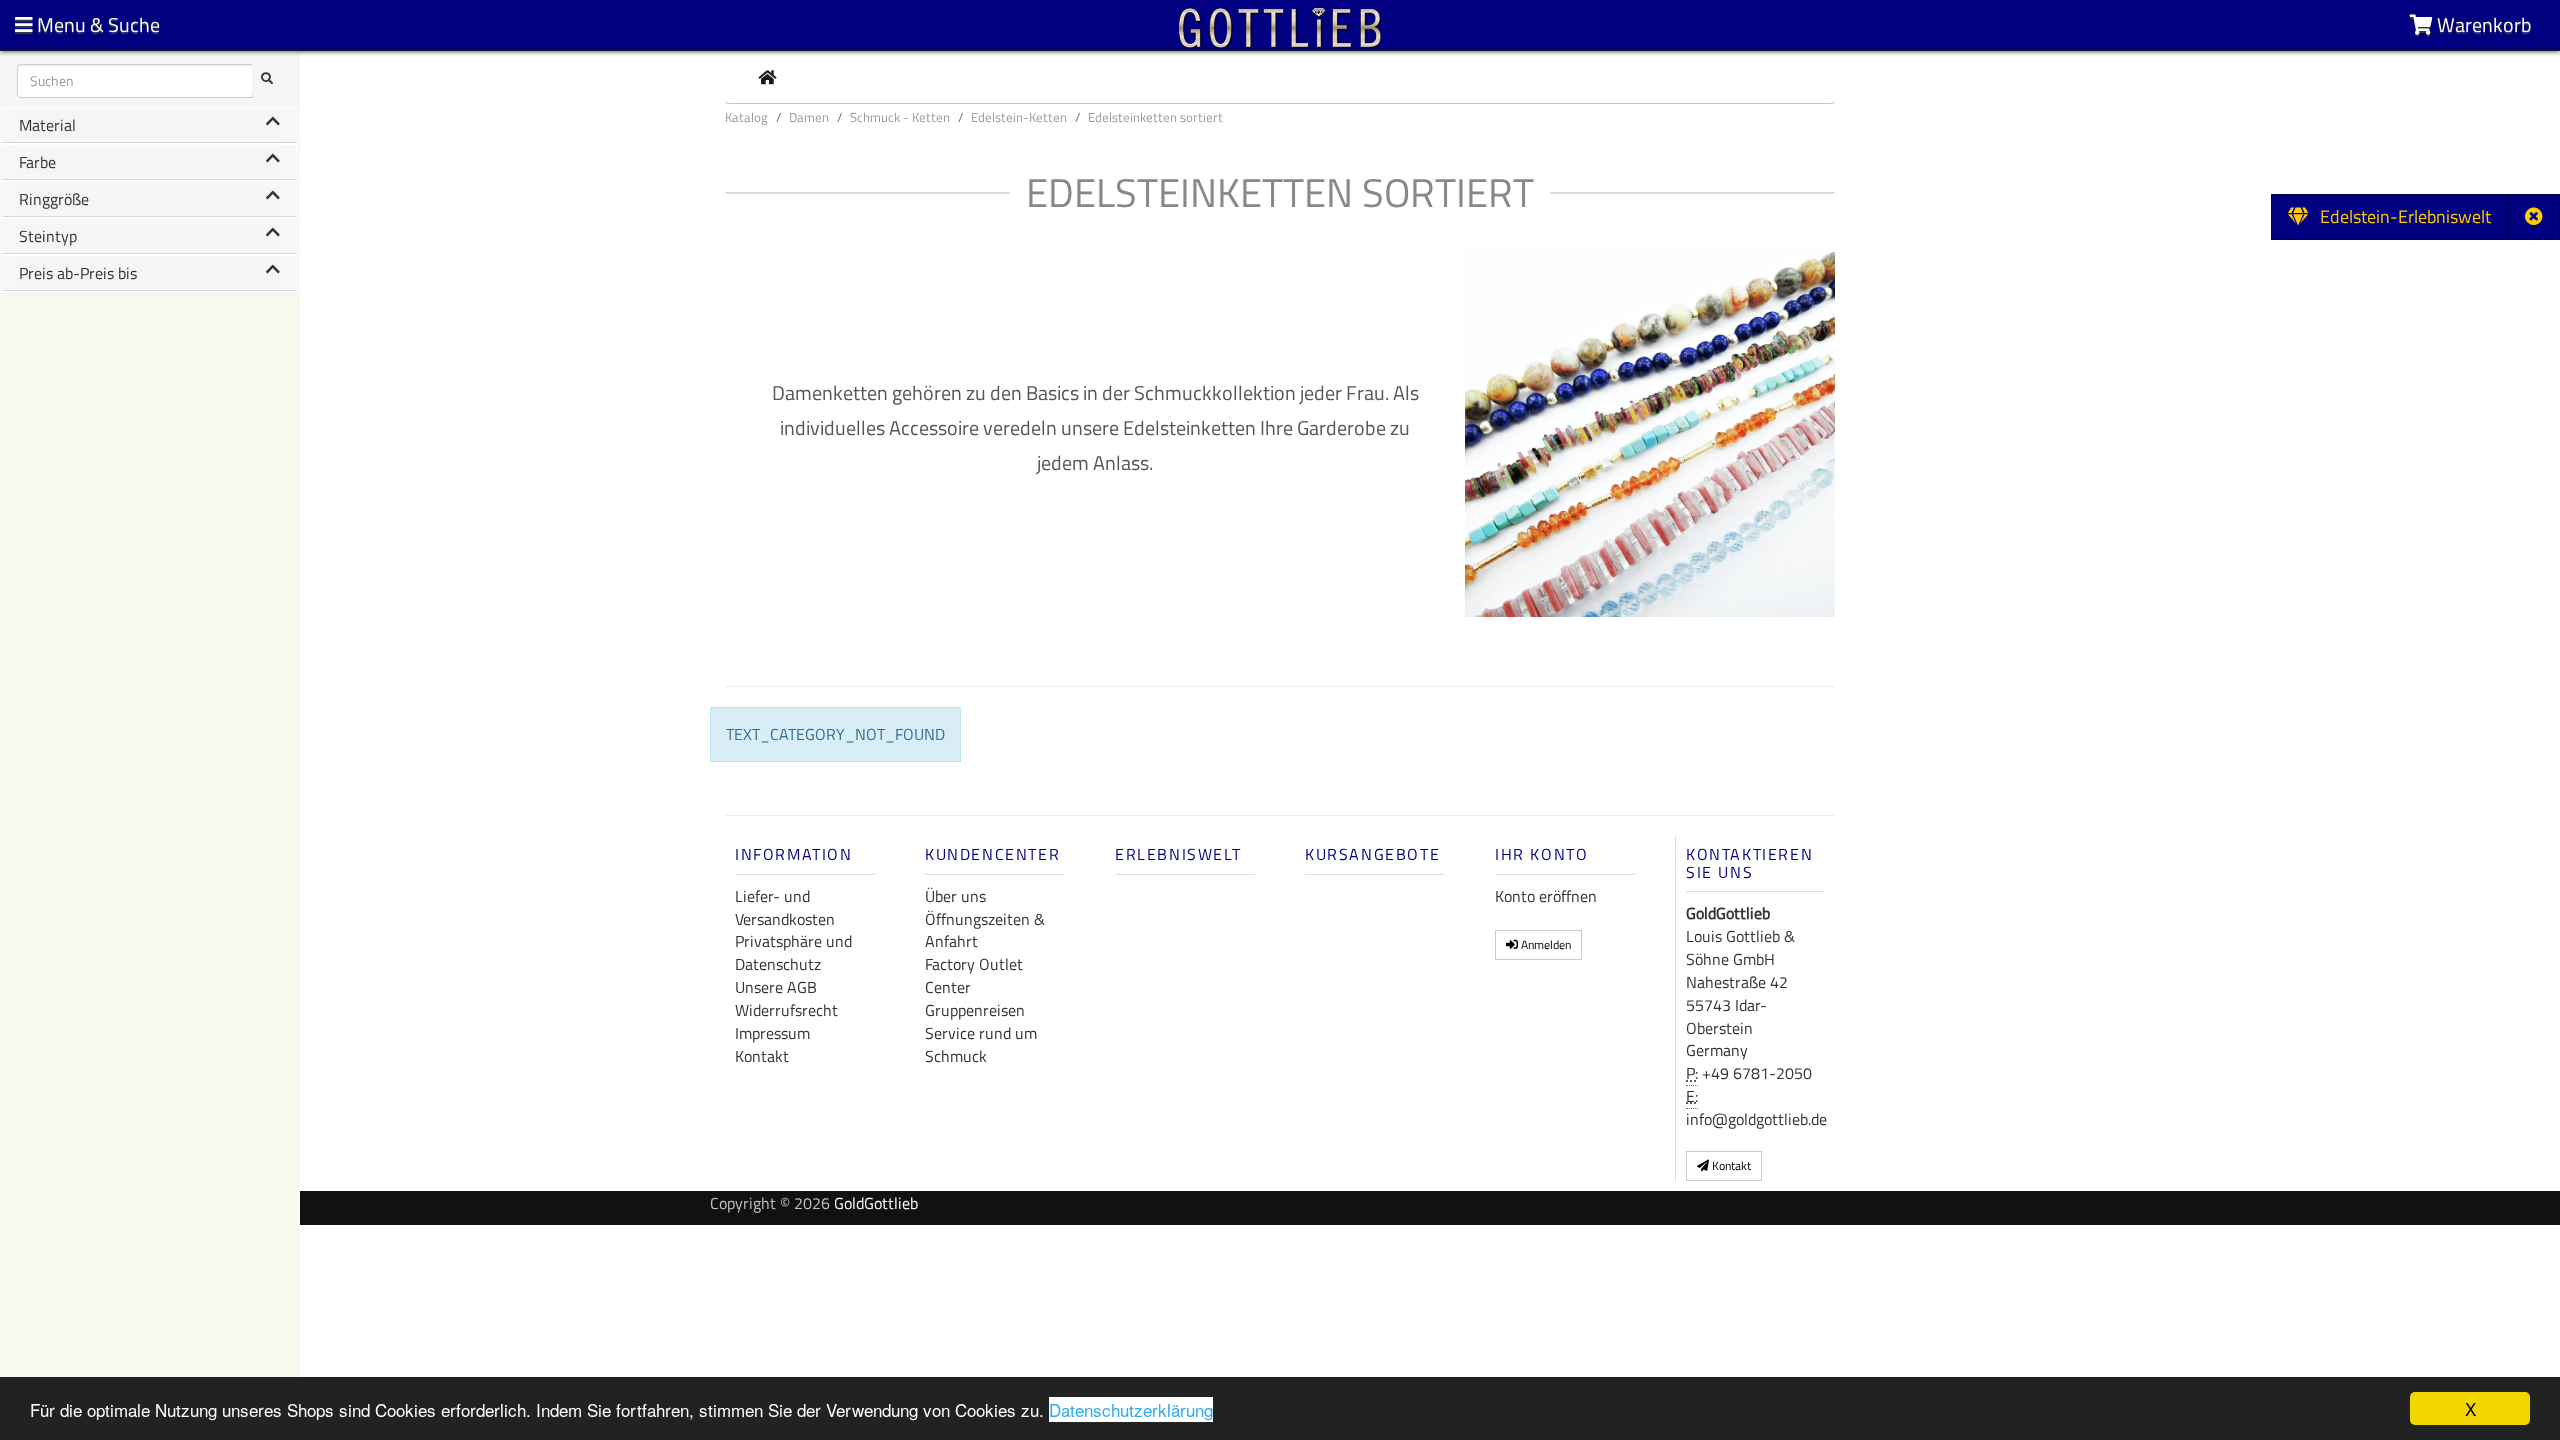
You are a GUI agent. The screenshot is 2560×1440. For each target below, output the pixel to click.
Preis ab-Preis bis (78, 273)
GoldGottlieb (876, 1203)
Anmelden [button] (1544, 944)
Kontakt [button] (1730, 1165)
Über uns (955, 896)
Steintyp (48, 236)
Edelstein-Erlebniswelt (2399, 216)
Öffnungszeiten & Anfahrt (985, 930)
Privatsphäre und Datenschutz (793, 952)
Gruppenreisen (975, 1010)
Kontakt (762, 1056)
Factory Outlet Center (974, 975)
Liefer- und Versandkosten (785, 907)
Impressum (772, 1033)
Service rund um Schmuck (981, 1044)
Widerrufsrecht (786, 1010)
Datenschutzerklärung (1131, 1409)
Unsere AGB (776, 987)
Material (47, 125)
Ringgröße (54, 199)
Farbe (37, 162)
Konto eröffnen (1546, 896)
